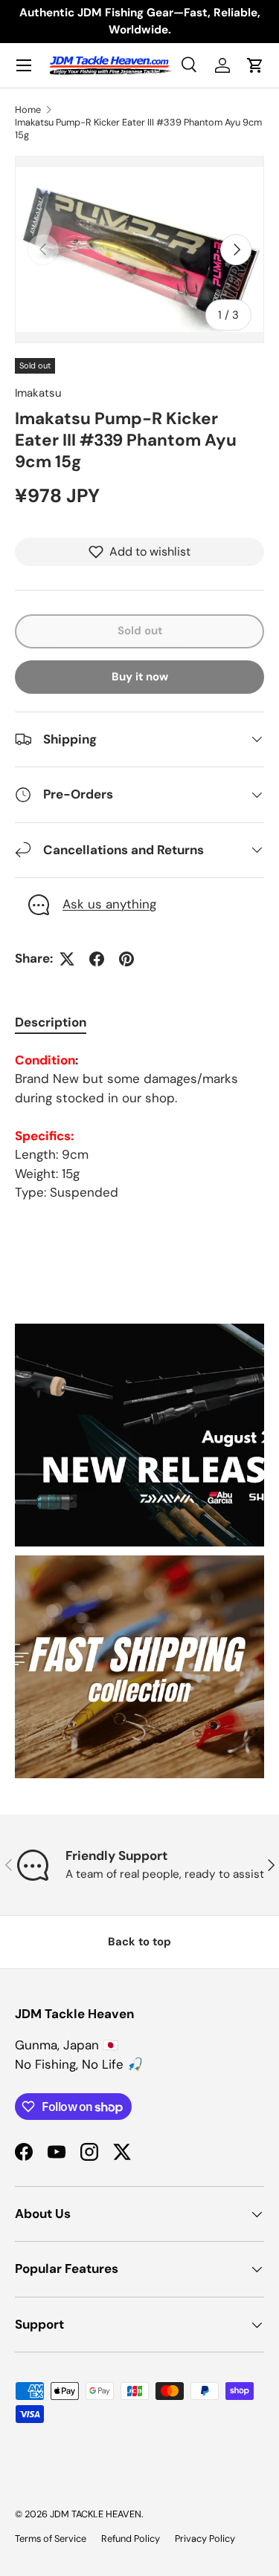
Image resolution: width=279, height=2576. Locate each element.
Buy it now (140, 677)
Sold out (140, 631)
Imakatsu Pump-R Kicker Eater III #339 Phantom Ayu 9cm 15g (138, 129)
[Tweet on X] (67, 959)
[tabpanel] (139, 1127)
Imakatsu (38, 393)
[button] (255, 65)
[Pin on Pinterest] (126, 959)
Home (28, 110)
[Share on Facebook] (97, 959)
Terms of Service (51, 2538)
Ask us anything (109, 904)
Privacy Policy (205, 2538)
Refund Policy (131, 2538)
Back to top (139, 1942)
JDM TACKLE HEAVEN (96, 2514)
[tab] (51, 1022)
